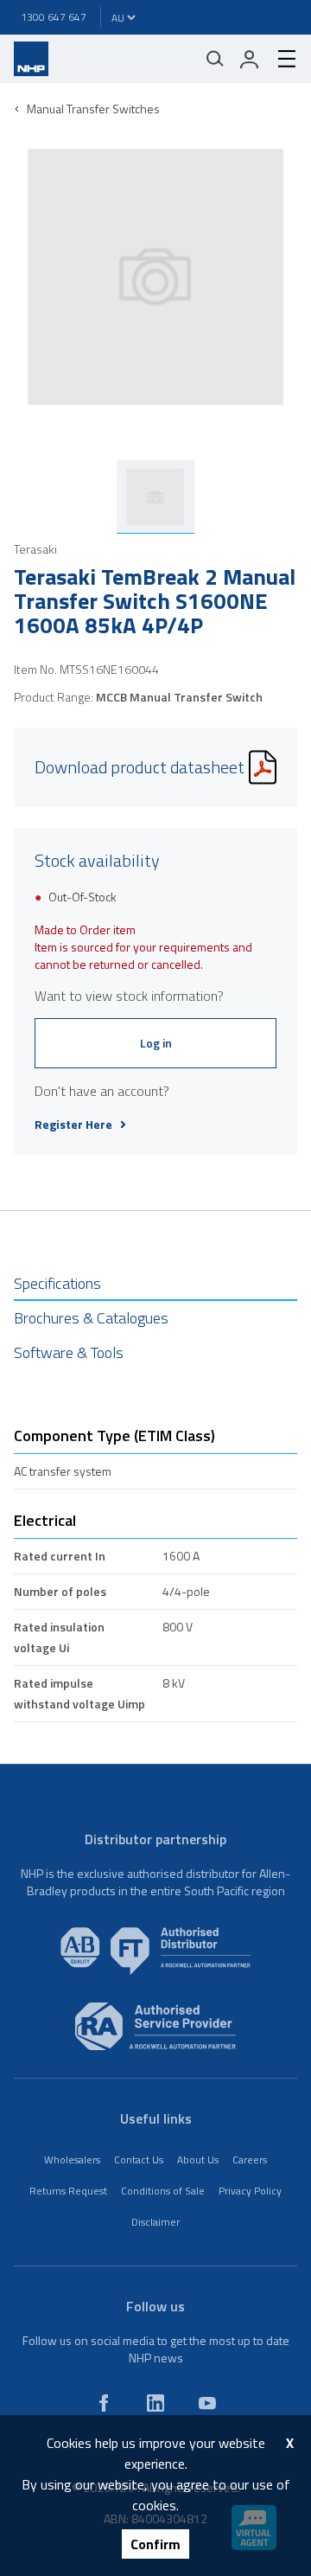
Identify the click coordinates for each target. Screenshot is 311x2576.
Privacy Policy (250, 2191)
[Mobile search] (215, 59)
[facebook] (104, 2403)
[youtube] (207, 2403)
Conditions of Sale (163, 2191)
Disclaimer (155, 2222)
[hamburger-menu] (280, 59)
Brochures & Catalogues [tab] (91, 1318)
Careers (250, 2159)
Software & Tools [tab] (69, 1352)
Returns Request (68, 2191)
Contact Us (139, 2159)
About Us (198, 2159)
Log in (156, 1043)
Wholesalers (72, 2159)
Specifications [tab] (57, 1283)
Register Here (73, 1125)
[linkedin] (155, 2403)
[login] (250, 59)
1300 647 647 (54, 17)
